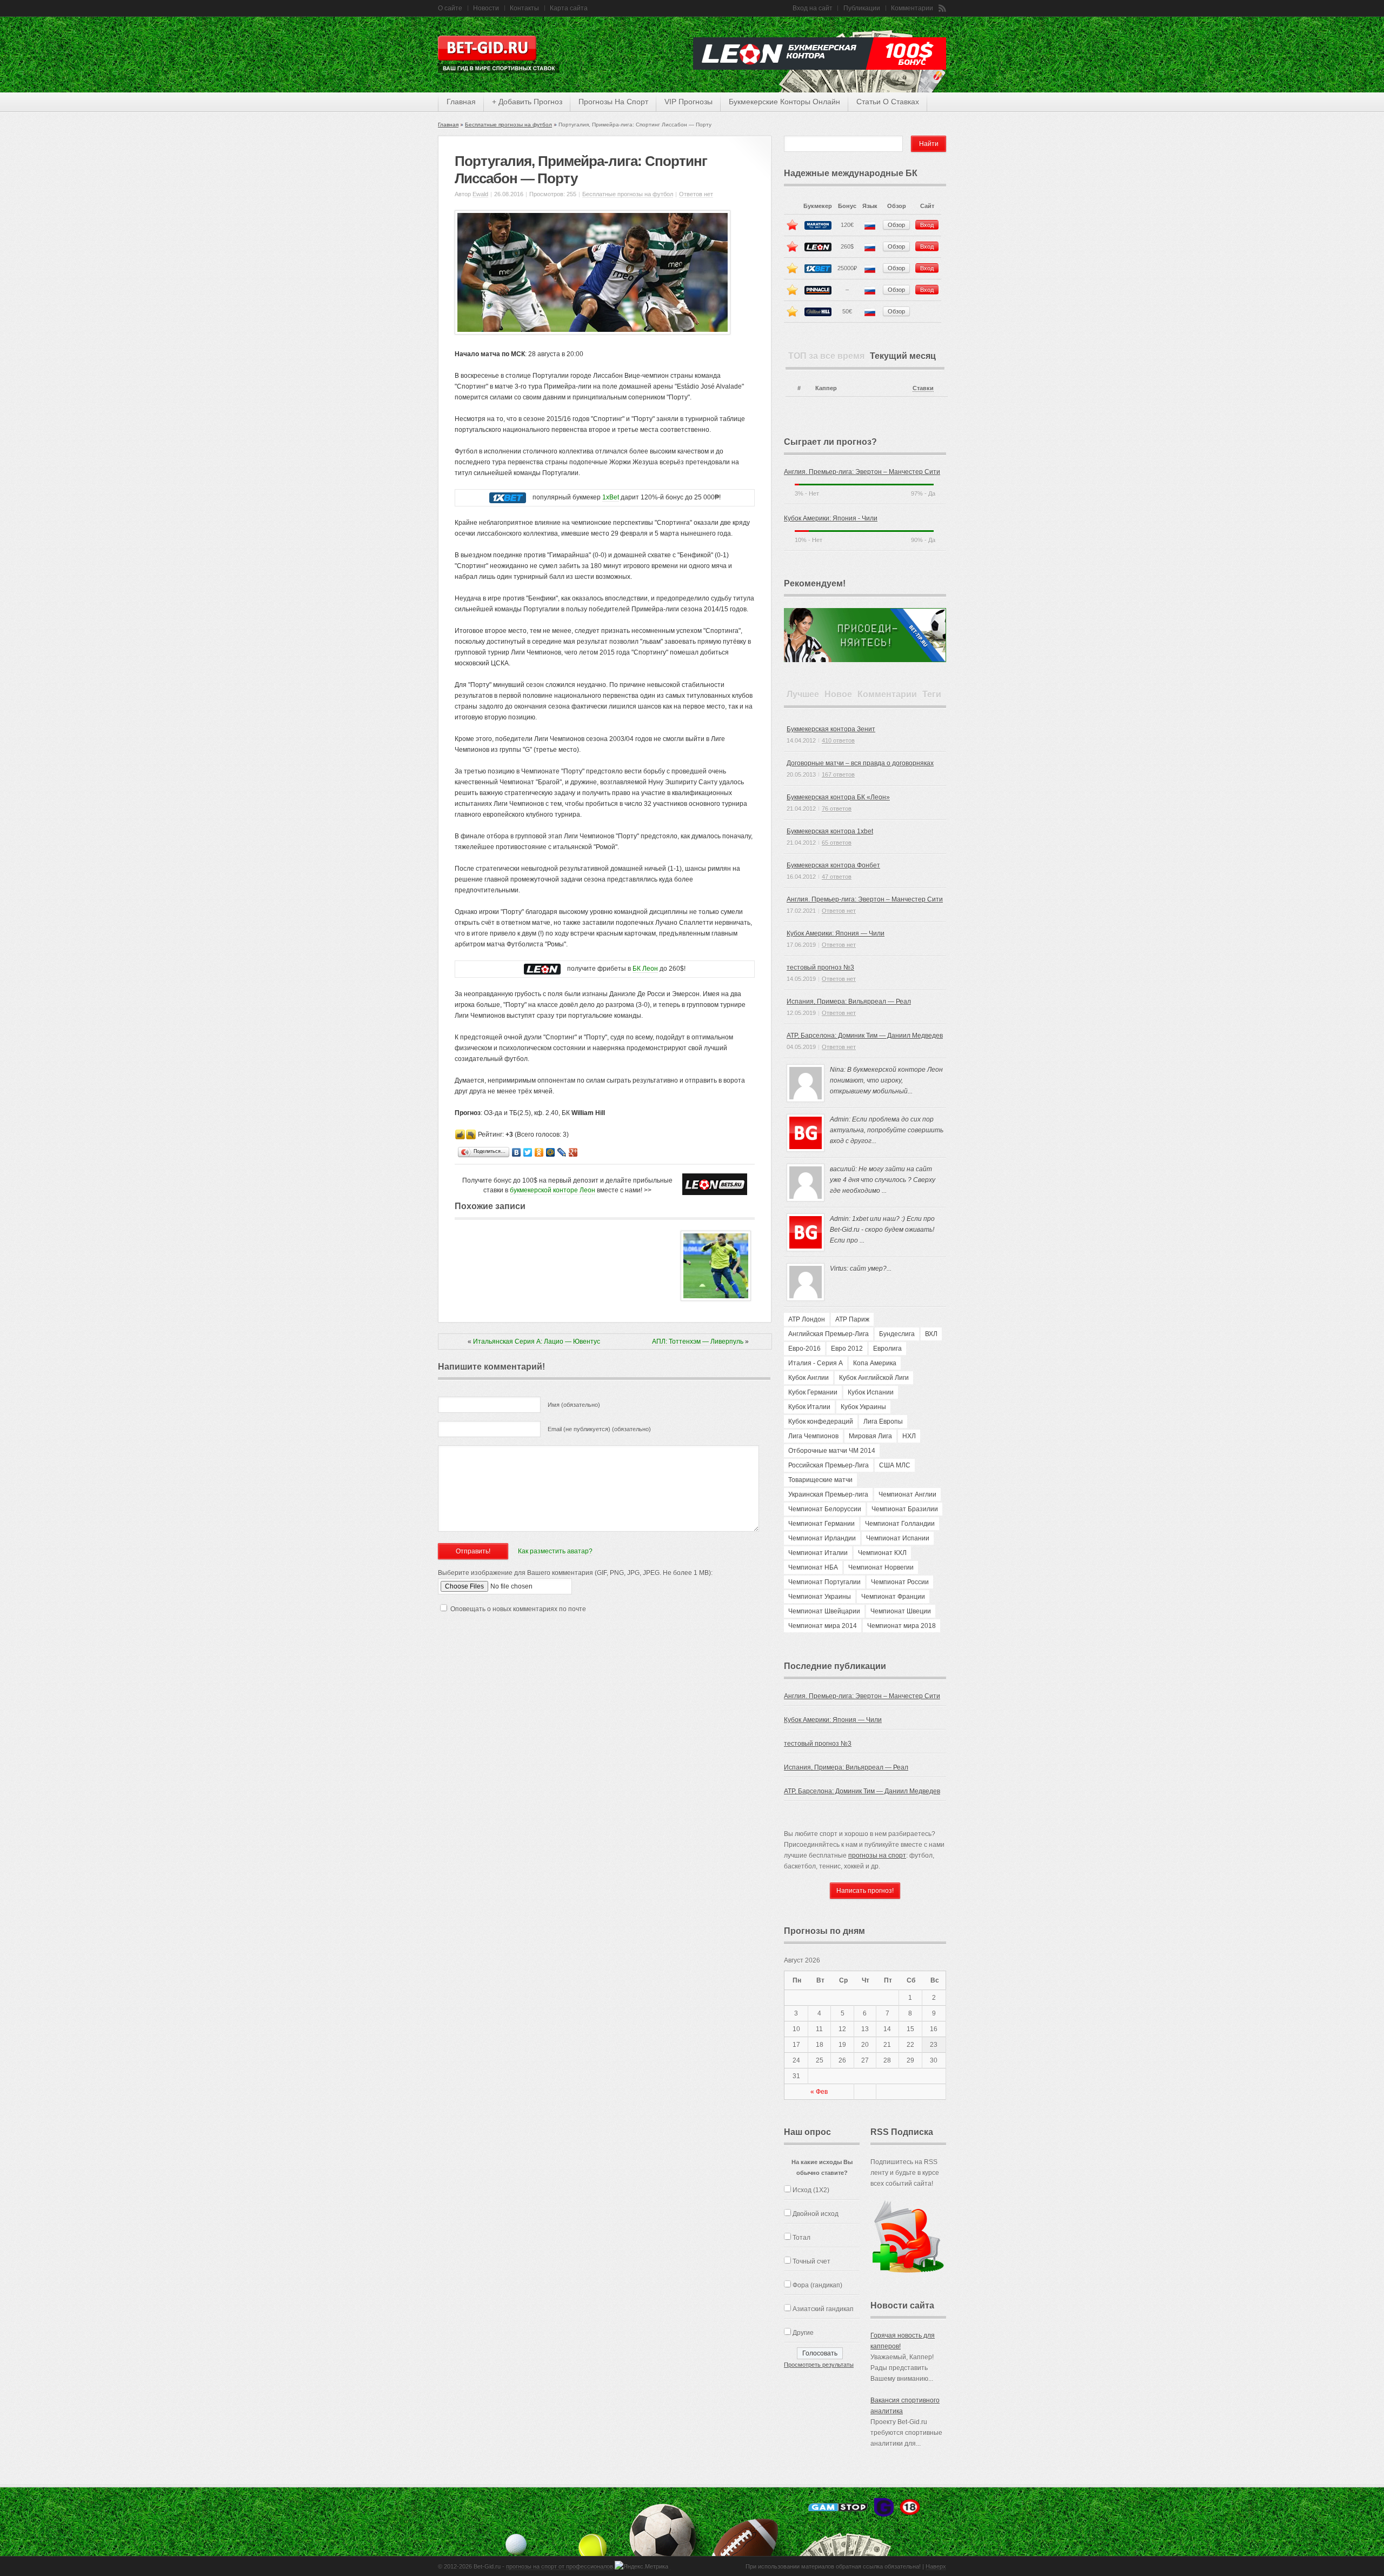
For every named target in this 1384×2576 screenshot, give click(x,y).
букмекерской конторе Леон (553, 1190)
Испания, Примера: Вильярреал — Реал (849, 1002)
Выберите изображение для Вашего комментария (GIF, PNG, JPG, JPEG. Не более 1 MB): (575, 1573)
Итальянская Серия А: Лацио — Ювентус (537, 1342)
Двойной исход (816, 2214)
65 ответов (837, 843)
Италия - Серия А (816, 1363)
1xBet (611, 497)
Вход (927, 225)
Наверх (936, 2566)
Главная (448, 125)
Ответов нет (696, 194)
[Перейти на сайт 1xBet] (508, 498)
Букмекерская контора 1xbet (830, 831)
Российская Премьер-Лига (829, 1465)
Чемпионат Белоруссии (825, 1509)
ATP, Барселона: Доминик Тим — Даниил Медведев (865, 1036)
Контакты (524, 8)
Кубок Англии (809, 1378)
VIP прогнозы (688, 102)
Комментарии (912, 8)
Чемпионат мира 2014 (823, 1626)
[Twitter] (528, 1153)
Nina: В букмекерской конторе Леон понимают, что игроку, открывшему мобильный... (886, 1080)
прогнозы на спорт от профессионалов (560, 2566)
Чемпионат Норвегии (881, 1567)
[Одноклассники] (539, 1153)
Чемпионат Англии (907, 1494)
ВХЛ (931, 1334)
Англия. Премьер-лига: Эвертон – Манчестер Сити (862, 472)
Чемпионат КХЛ (882, 1553)
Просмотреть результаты (819, 2365)
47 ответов (837, 877)
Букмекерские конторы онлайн (784, 102)
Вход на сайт (813, 8)
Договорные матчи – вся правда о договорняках (860, 763)
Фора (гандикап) (817, 2285)
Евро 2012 (847, 1349)
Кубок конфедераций (821, 1422)
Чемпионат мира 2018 (901, 1626)
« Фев (819, 2092)
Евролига (887, 1349)
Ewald (480, 194)
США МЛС (895, 1465)
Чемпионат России (900, 1582)
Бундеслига (897, 1334)
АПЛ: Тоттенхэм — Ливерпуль (698, 1342)
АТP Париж (852, 1319)
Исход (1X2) (811, 2190)
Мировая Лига (870, 1436)
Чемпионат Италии (818, 1553)
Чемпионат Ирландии (822, 1538)
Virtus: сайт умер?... (861, 1269)
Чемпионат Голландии (900, 1524)
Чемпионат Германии (821, 1524)
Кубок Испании (871, 1392)
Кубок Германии (813, 1392)
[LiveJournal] (562, 1153)
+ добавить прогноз (527, 102)
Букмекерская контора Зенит (831, 729)
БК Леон (645, 969)
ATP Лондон (807, 1319)
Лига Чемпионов (813, 1436)
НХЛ (909, 1436)
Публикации (862, 8)
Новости (486, 8)
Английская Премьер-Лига (829, 1334)
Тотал (801, 2238)
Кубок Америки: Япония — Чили (836, 933)
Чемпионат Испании (898, 1538)
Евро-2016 (804, 1349)
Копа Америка (875, 1363)
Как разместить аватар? (555, 1551)
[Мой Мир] (551, 1153)
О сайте (450, 8)
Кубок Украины (863, 1407)
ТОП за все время (826, 356)
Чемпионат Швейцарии (824, 1611)
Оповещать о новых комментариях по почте (518, 1609)
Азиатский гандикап (823, 2309)
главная (461, 102)
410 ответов (838, 740)
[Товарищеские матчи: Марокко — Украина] (716, 1299)
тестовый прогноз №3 (820, 967)
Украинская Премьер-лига (828, 1494)
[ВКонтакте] (517, 1153)
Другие (803, 2333)
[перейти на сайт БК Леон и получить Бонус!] (715, 1184)
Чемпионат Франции (893, 1597)
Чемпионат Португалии (824, 1582)
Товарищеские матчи (820, 1480)
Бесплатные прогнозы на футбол (508, 125)
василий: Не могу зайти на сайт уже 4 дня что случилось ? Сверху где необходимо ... (883, 1180)
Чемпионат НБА (813, 1567)
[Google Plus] (573, 1153)
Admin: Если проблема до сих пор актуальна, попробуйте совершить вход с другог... (887, 1130)
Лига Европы (883, 1422)
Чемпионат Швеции (901, 1611)
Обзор (896, 225)
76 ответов (837, 809)
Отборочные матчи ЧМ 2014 (832, 1451)
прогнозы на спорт (613, 102)
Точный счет (811, 2261)
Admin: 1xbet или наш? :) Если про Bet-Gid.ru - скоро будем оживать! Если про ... (882, 1230)
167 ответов (838, 775)
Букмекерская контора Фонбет (833, 865)
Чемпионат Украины (820, 1597)
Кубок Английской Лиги (874, 1378)
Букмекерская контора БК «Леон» (838, 797)
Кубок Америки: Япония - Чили (831, 518)
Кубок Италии (809, 1407)
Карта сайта (569, 8)
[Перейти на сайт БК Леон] (542, 969)
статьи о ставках (888, 102)
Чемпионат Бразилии (905, 1509)
